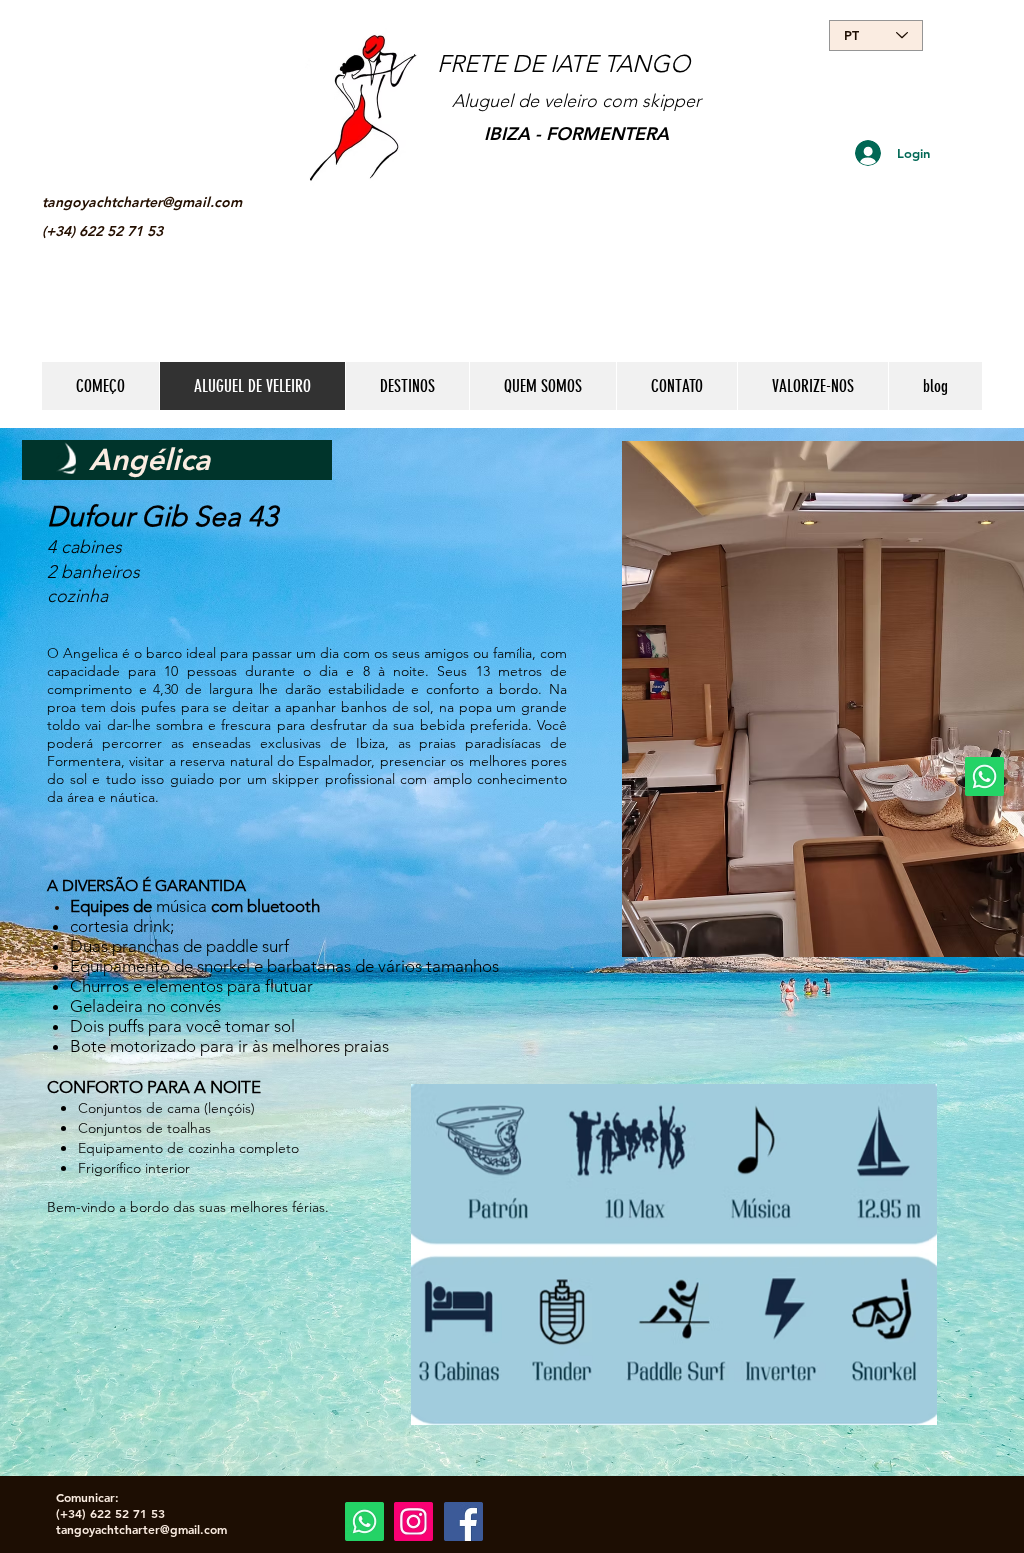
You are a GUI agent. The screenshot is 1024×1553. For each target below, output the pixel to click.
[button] (674, 1254)
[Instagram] (413, 1521)
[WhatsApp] (984, 776)
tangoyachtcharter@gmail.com (142, 202)
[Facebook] (463, 1521)
